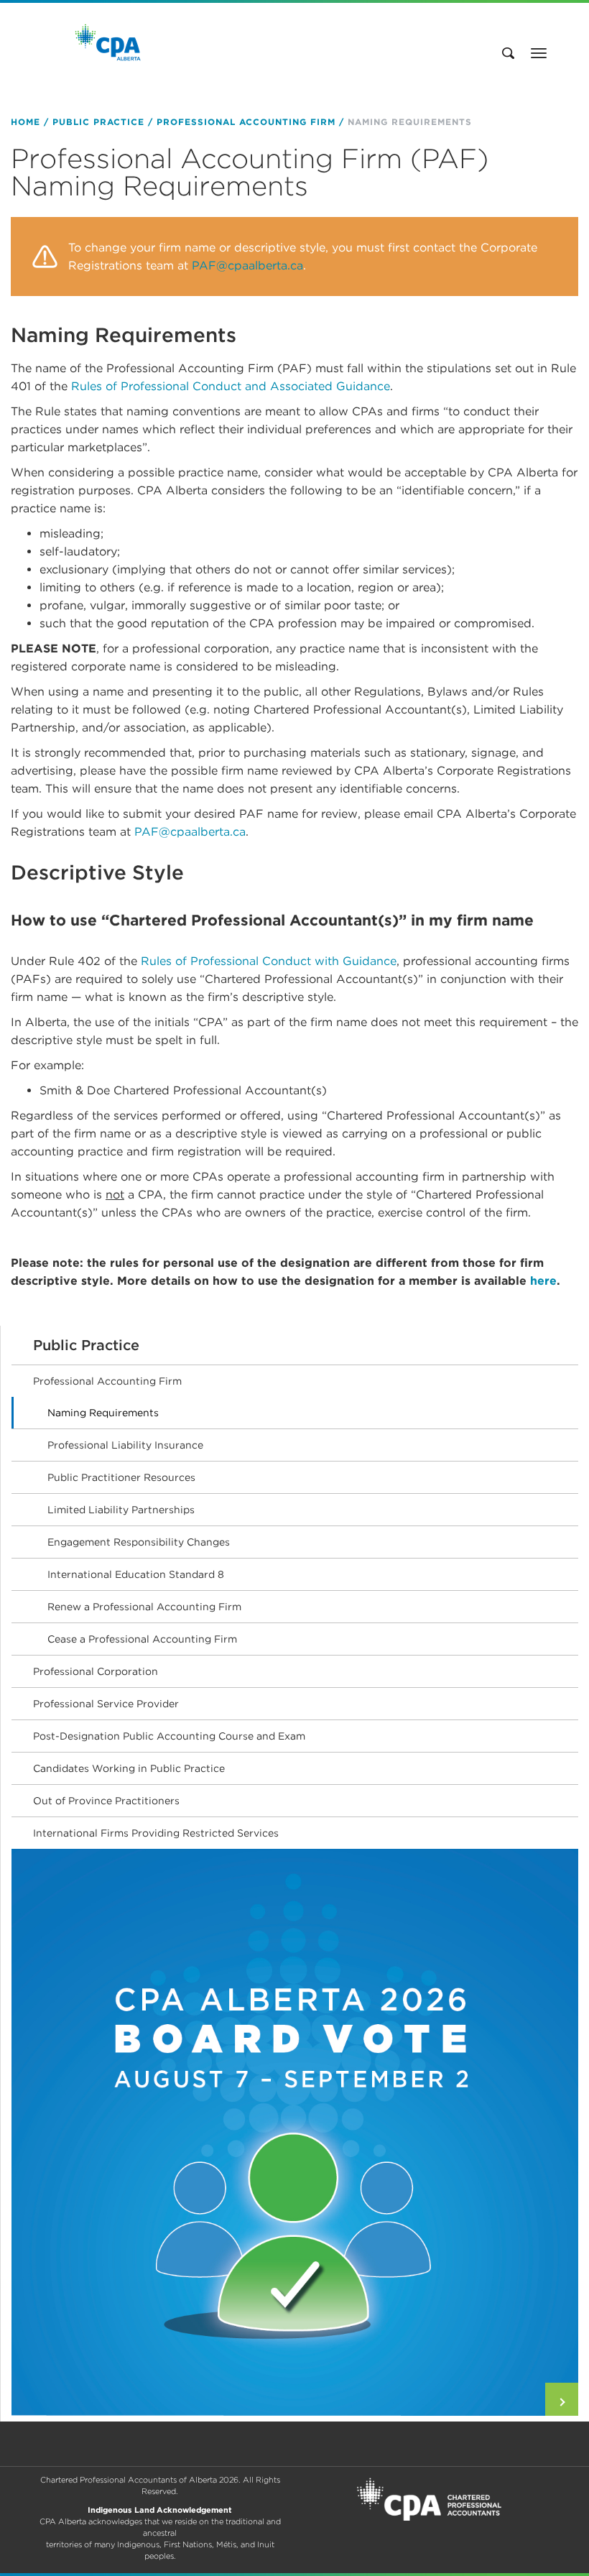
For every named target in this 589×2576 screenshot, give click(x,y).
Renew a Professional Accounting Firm (144, 1607)
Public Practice (98, 122)
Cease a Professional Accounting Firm (142, 1639)
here (543, 1281)
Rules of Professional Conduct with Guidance (269, 961)
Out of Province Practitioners (106, 1801)
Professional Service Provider (106, 1704)
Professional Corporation (96, 1671)
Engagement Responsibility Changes (139, 1542)
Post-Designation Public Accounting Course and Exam (169, 1736)
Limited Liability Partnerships (121, 1510)
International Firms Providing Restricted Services (156, 1833)
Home (25, 122)
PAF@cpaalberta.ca (247, 266)
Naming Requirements (103, 1413)
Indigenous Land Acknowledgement (160, 2510)
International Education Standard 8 (136, 1574)
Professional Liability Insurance (125, 1445)
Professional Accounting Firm (246, 122)
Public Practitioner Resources (121, 1477)
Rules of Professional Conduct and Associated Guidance (231, 386)
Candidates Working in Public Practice (129, 1768)
